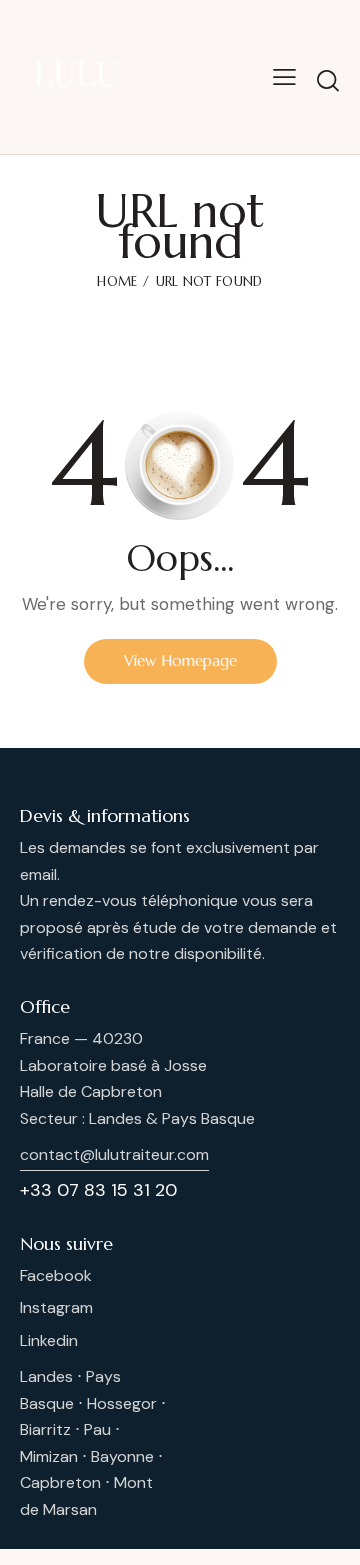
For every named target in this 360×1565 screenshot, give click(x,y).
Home (117, 281)
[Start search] (328, 80)
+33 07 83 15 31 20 (98, 1190)
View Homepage (180, 660)
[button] (284, 77)
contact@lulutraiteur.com (114, 1154)
